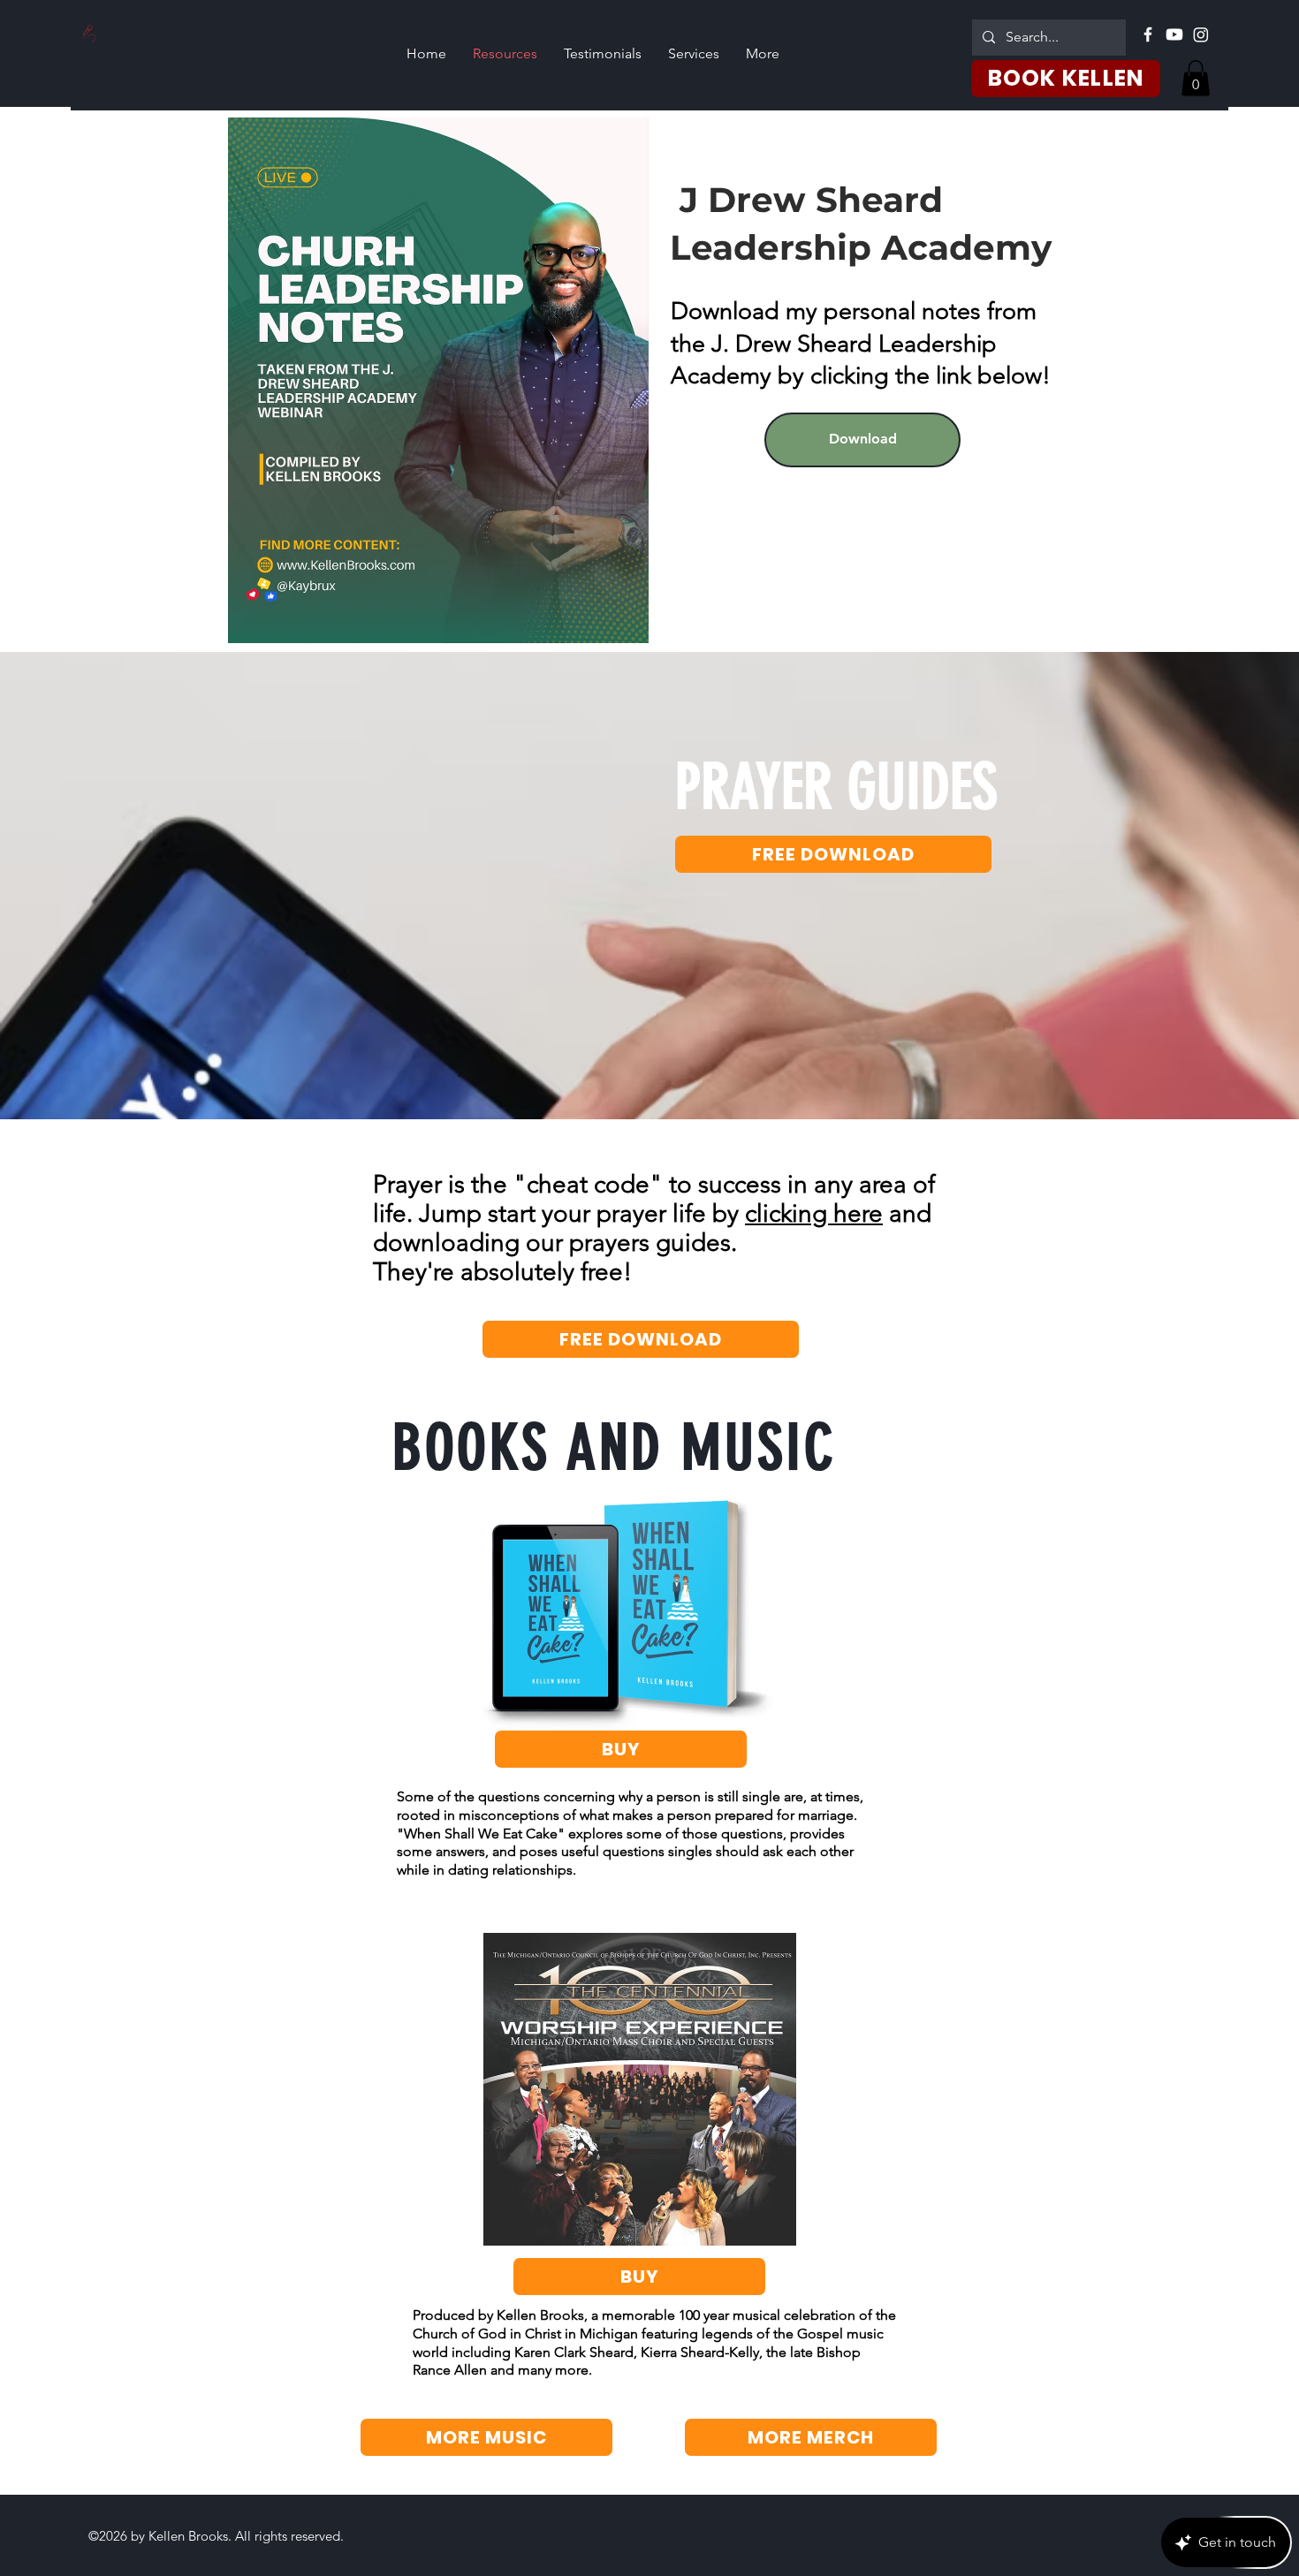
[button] (1196, 78)
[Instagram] (1201, 34)
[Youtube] (1174, 34)
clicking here (814, 1213)
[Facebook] (1148, 34)
